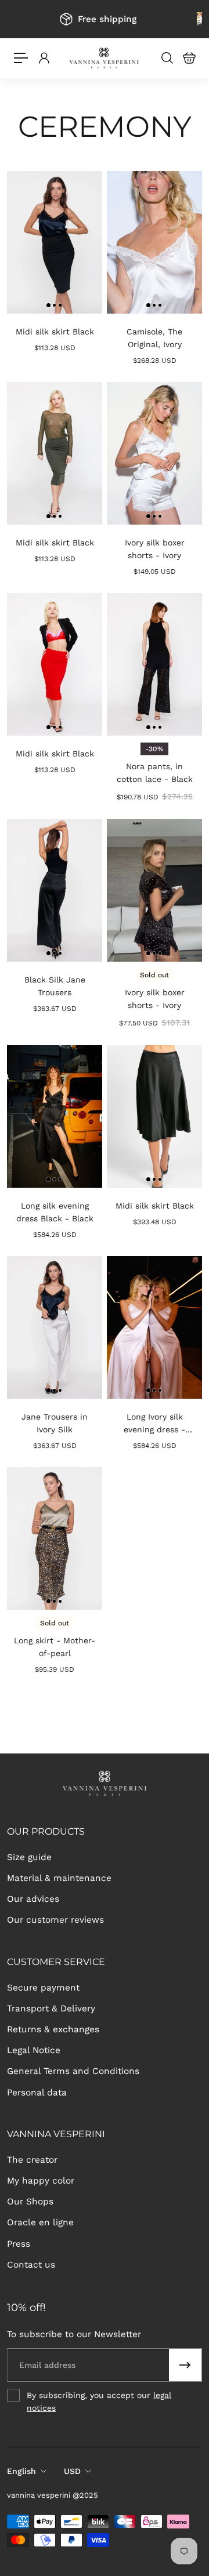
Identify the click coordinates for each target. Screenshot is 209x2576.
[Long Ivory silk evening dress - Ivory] (154, 1327)
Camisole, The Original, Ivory (154, 338)
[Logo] (105, 58)
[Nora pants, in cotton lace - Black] (154, 664)
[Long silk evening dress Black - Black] (55, 1116)
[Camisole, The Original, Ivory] (154, 242)
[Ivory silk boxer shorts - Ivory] (154, 453)
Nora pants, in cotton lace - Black (155, 773)
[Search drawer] (167, 58)
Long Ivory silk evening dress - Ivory (154, 1424)
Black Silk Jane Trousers (55, 986)
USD (72, 2471)
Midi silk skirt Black (55, 332)
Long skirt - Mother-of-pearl (55, 1647)
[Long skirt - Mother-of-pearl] (55, 1538)
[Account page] (44, 58)
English (21, 2471)
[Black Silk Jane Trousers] (55, 890)
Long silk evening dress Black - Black (55, 1212)
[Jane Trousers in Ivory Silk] (55, 1327)
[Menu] (21, 58)
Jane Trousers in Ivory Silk (55, 1423)
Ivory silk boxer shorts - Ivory (155, 549)
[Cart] (189, 58)
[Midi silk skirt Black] (55, 242)
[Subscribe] (185, 2365)
